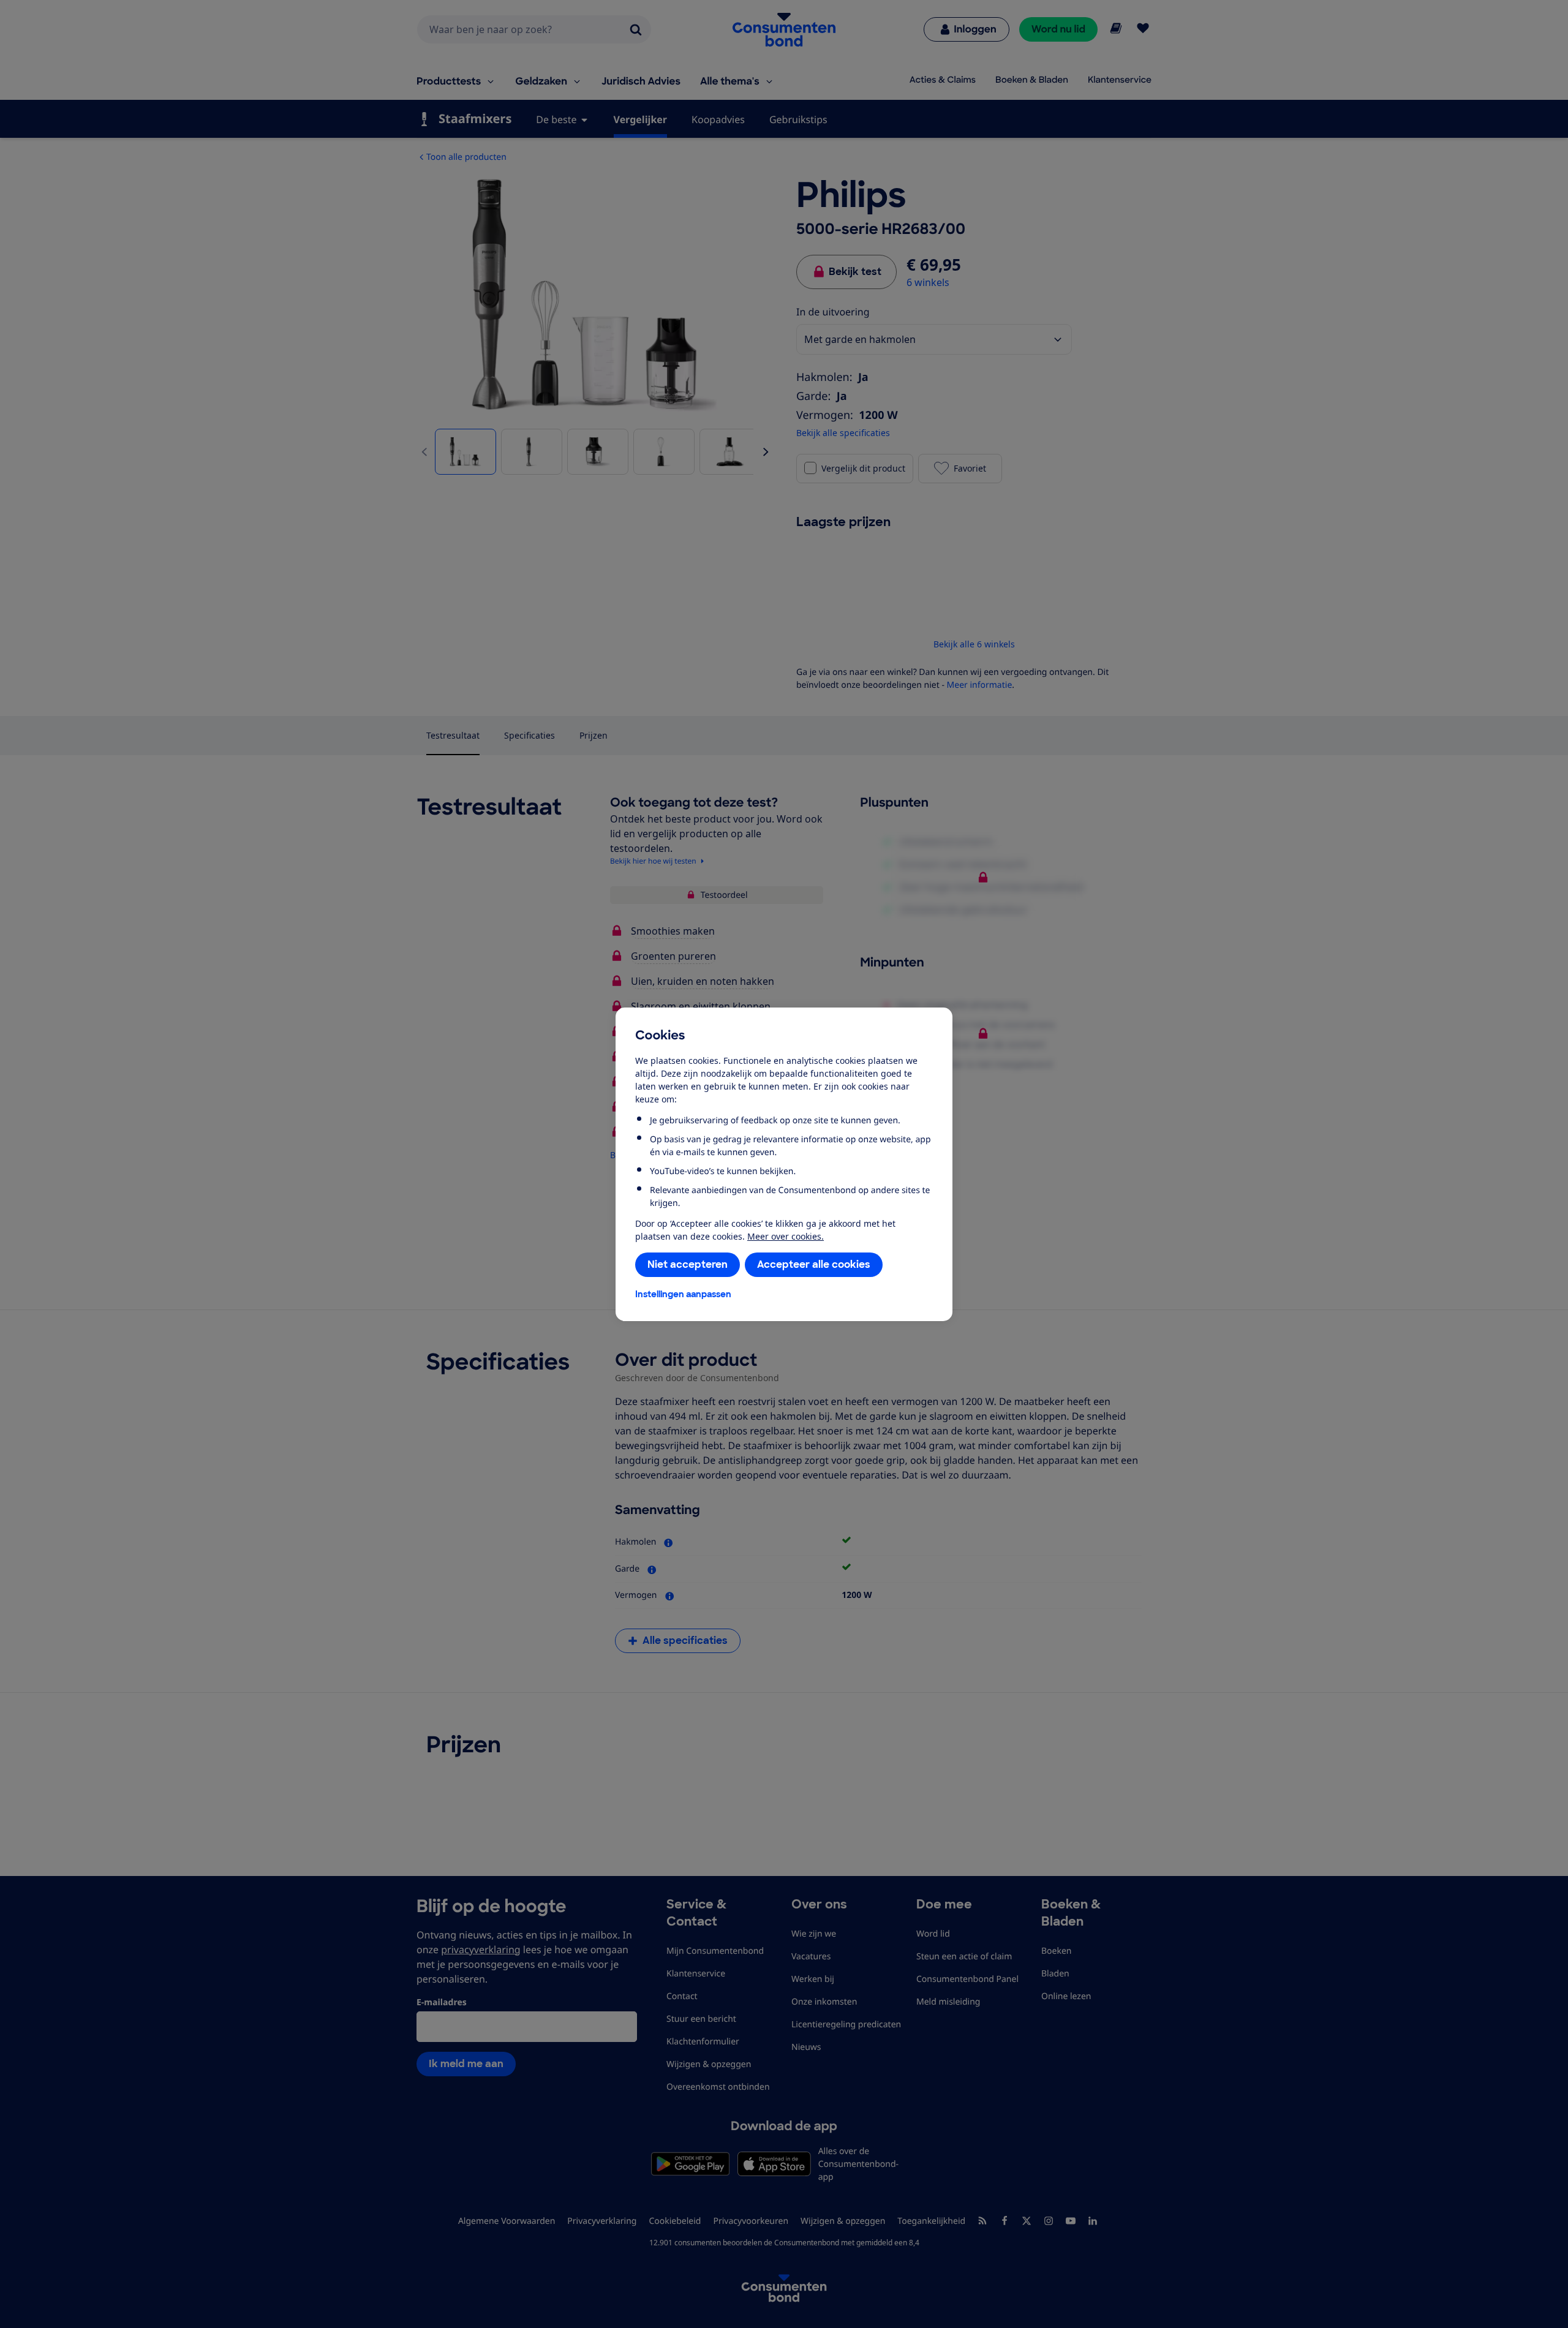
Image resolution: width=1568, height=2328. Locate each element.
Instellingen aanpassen (683, 1294)
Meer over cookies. (786, 1236)
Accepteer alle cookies (814, 1264)
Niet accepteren (688, 1264)
